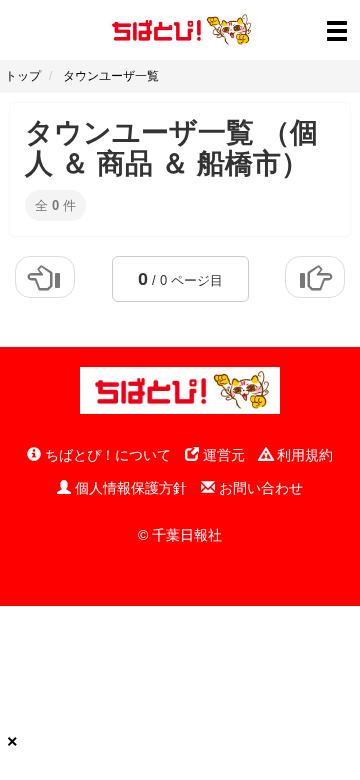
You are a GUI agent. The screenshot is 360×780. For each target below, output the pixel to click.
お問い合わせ (259, 488)
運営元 (222, 455)
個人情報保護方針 (129, 488)
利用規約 (303, 455)
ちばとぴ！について (106, 455)
